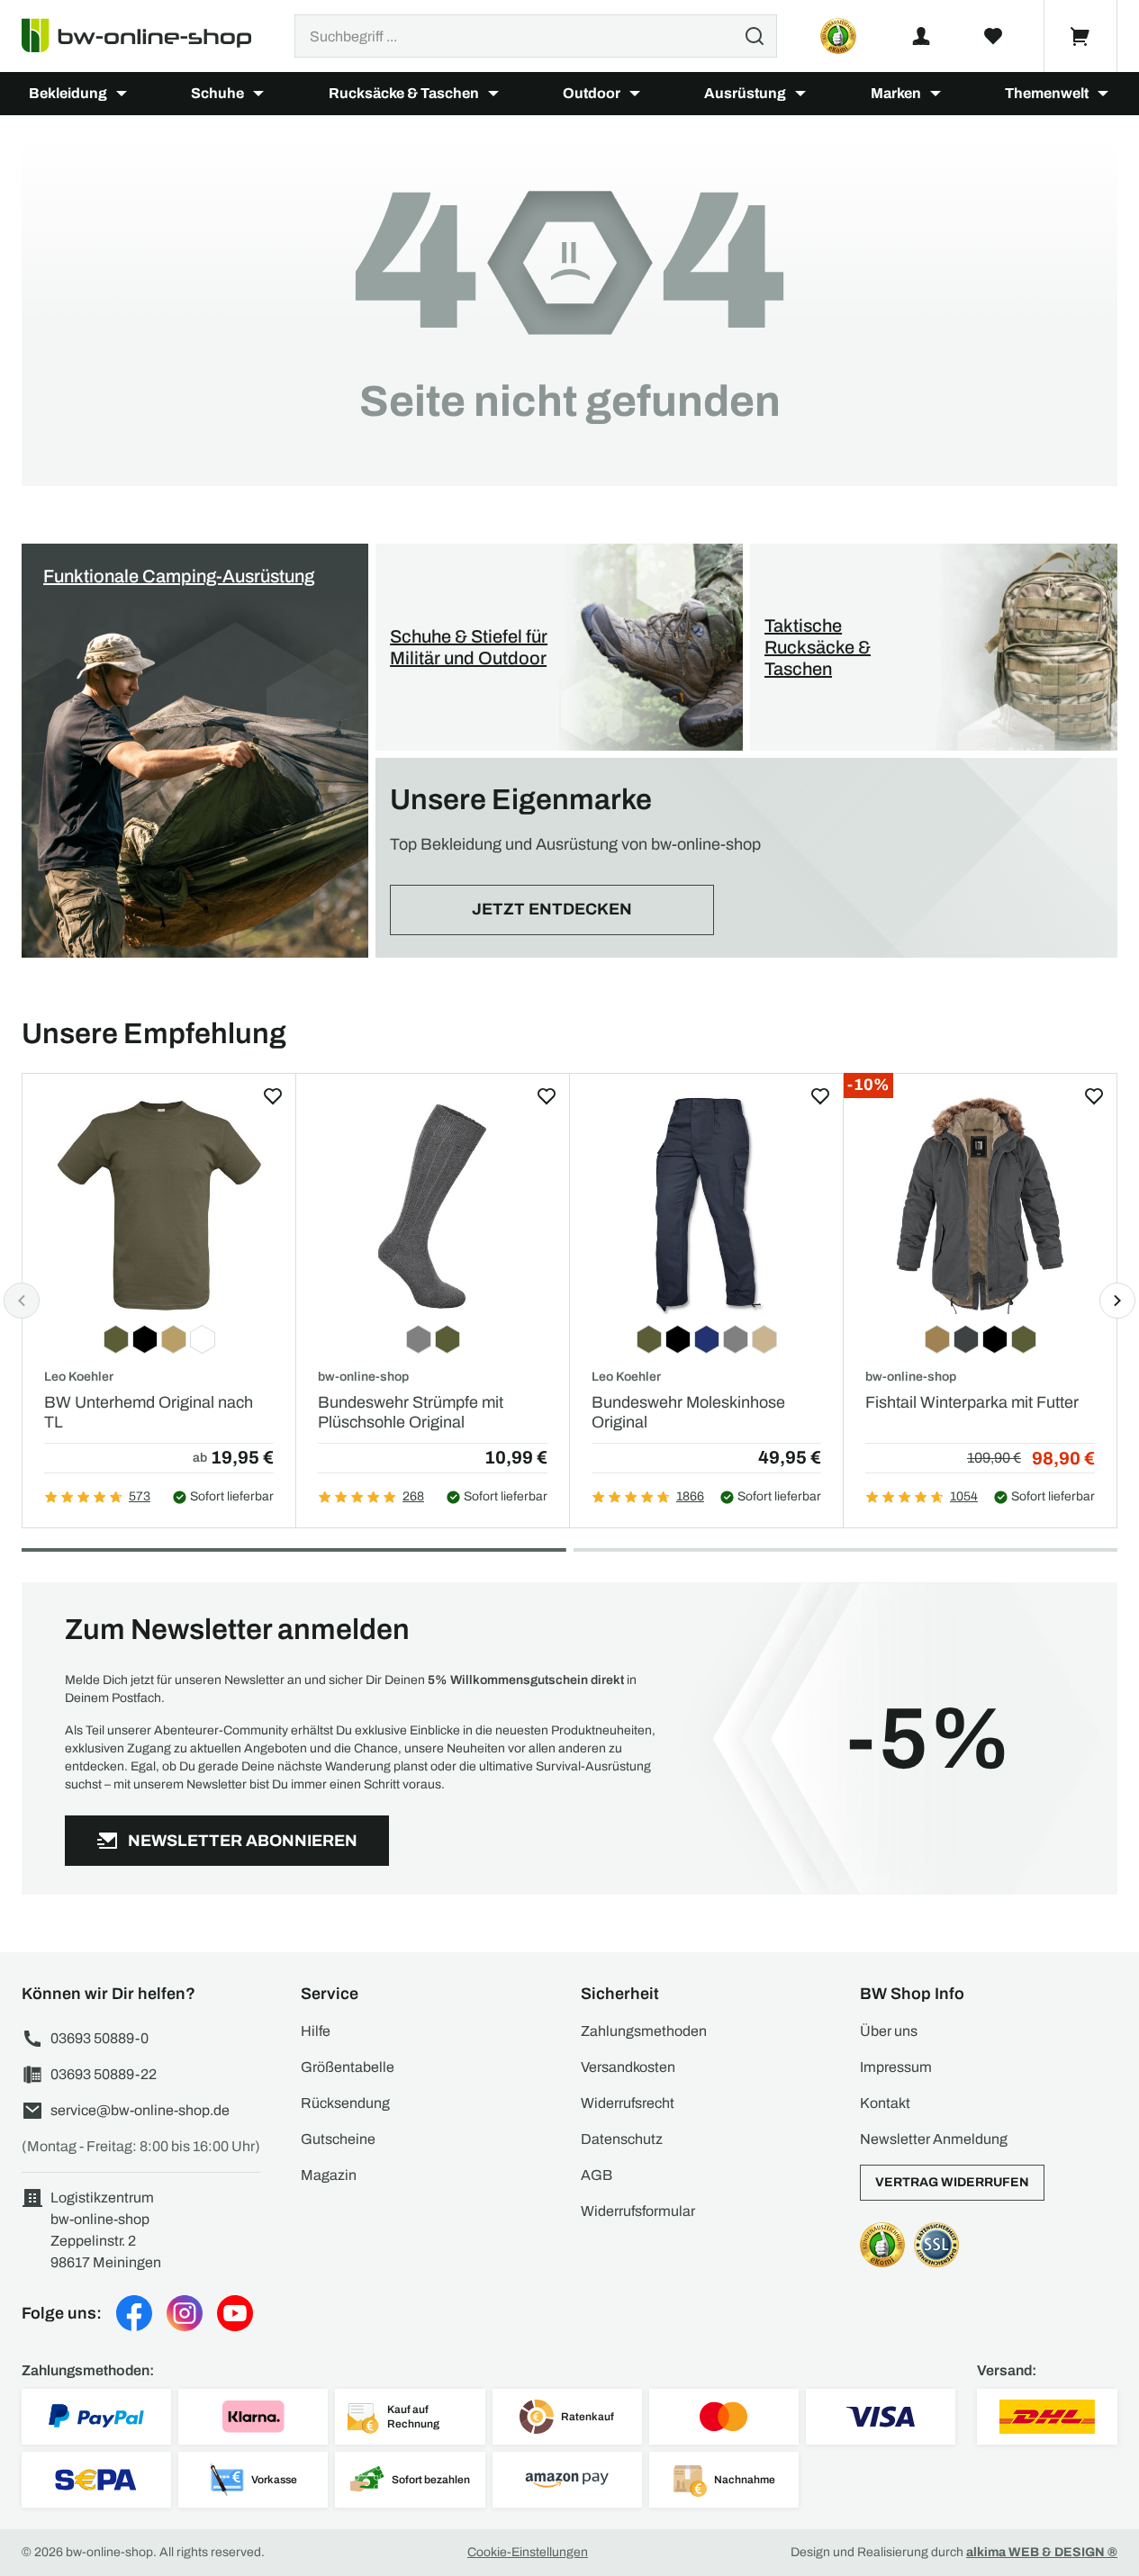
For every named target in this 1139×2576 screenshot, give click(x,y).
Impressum (896, 2067)
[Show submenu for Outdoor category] (635, 94)
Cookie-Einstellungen (528, 2552)
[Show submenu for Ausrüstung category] (800, 94)
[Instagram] (185, 2313)
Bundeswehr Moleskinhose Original (688, 1412)
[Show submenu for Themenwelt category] (1103, 94)
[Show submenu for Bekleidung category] (122, 94)
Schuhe (217, 93)
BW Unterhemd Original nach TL (149, 1412)
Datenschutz (622, 2139)
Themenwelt (1047, 93)
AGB (597, 2175)
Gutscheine (338, 2139)
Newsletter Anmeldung (934, 2139)
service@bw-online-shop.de (140, 2110)
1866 (690, 1496)
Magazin (329, 2175)
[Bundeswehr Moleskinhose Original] (706, 1205)
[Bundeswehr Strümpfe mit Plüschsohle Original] (433, 1205)
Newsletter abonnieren (243, 1841)
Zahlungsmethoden (644, 2031)
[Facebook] (134, 2313)
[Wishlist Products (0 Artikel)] (993, 36)
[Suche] (755, 36)
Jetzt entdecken (552, 909)
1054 (964, 1496)
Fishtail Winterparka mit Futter (972, 1402)
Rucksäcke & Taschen (404, 93)
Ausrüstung (745, 93)
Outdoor (592, 93)
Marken (896, 93)
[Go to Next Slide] (1117, 1301)
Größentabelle (348, 2067)
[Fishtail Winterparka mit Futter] (980, 1205)
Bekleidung (68, 93)
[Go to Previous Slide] (22, 1301)
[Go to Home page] (147, 36)
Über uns (889, 2031)
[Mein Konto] (921, 36)
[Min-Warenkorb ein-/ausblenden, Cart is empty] (1080, 36)
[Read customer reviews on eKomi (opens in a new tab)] (838, 36)
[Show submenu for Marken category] (936, 94)
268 (413, 1496)
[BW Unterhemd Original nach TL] (159, 1205)
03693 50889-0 (99, 2038)
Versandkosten (628, 2067)
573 (140, 1496)
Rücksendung (345, 2103)
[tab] (294, 1550)
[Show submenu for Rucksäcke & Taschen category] (493, 94)
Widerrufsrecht (628, 2103)
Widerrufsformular (638, 2211)
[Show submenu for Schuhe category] (258, 94)
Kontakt (885, 2103)
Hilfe (316, 2031)
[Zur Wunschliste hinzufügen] (273, 1096)
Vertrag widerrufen (952, 2182)
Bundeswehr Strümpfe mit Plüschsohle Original (411, 1412)
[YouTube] (235, 2313)
